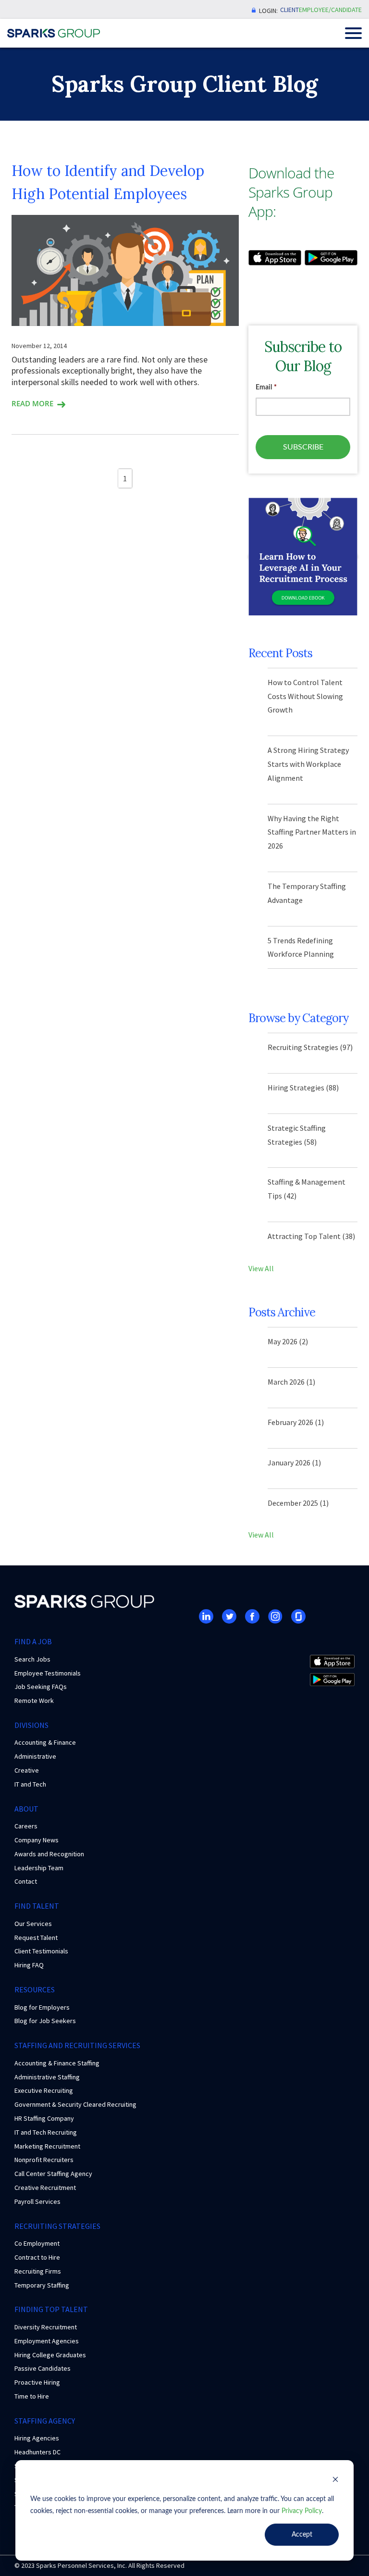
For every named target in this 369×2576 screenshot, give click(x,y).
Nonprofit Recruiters (44, 2160)
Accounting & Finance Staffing (57, 2063)
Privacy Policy (302, 2511)
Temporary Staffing (42, 2285)
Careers (26, 1826)
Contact (26, 1881)
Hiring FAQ (29, 1965)
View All (261, 1268)
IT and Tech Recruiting (46, 2132)
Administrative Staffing (47, 2077)
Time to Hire (32, 2396)
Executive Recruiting (44, 2090)
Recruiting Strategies (310, 1047)
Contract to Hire (37, 2257)
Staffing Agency (45, 2421)
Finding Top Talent (51, 2309)
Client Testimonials (41, 1951)
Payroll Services (37, 2201)
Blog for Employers (42, 2007)
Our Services (33, 1924)
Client (289, 10)
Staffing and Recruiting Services (77, 2045)
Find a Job (33, 1641)
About (26, 1809)
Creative (27, 1770)
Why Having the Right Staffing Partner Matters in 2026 (312, 832)
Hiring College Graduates (50, 2355)
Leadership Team (39, 1868)
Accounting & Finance (45, 1742)
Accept (302, 2535)
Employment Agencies (47, 2341)
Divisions (31, 1725)
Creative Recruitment (45, 2188)
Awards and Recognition (49, 1854)
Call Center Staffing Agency (53, 2174)
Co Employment (37, 2243)
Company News (37, 1840)
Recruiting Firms (38, 2271)
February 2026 (296, 1422)
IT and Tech (30, 1784)
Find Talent (37, 1906)
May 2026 (288, 1341)
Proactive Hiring (37, 2382)
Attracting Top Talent (311, 1236)
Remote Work (34, 1701)
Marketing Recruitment (47, 2146)
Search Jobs (32, 1659)
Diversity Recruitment (46, 2327)
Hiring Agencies (37, 2438)
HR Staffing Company (44, 2118)
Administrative (35, 1756)
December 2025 (298, 1503)
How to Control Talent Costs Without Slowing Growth (305, 696)
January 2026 (294, 1463)
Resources (35, 1989)
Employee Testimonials (48, 1673)
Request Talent (36, 1938)
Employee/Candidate (330, 10)
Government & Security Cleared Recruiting (75, 2104)
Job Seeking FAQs (41, 1687)
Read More (32, 403)
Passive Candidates (43, 2368)
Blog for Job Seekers (45, 2021)
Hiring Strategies (303, 1088)
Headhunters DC (37, 2452)
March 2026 (291, 1382)
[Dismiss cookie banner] (335, 2481)
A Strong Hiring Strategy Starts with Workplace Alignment (308, 764)
